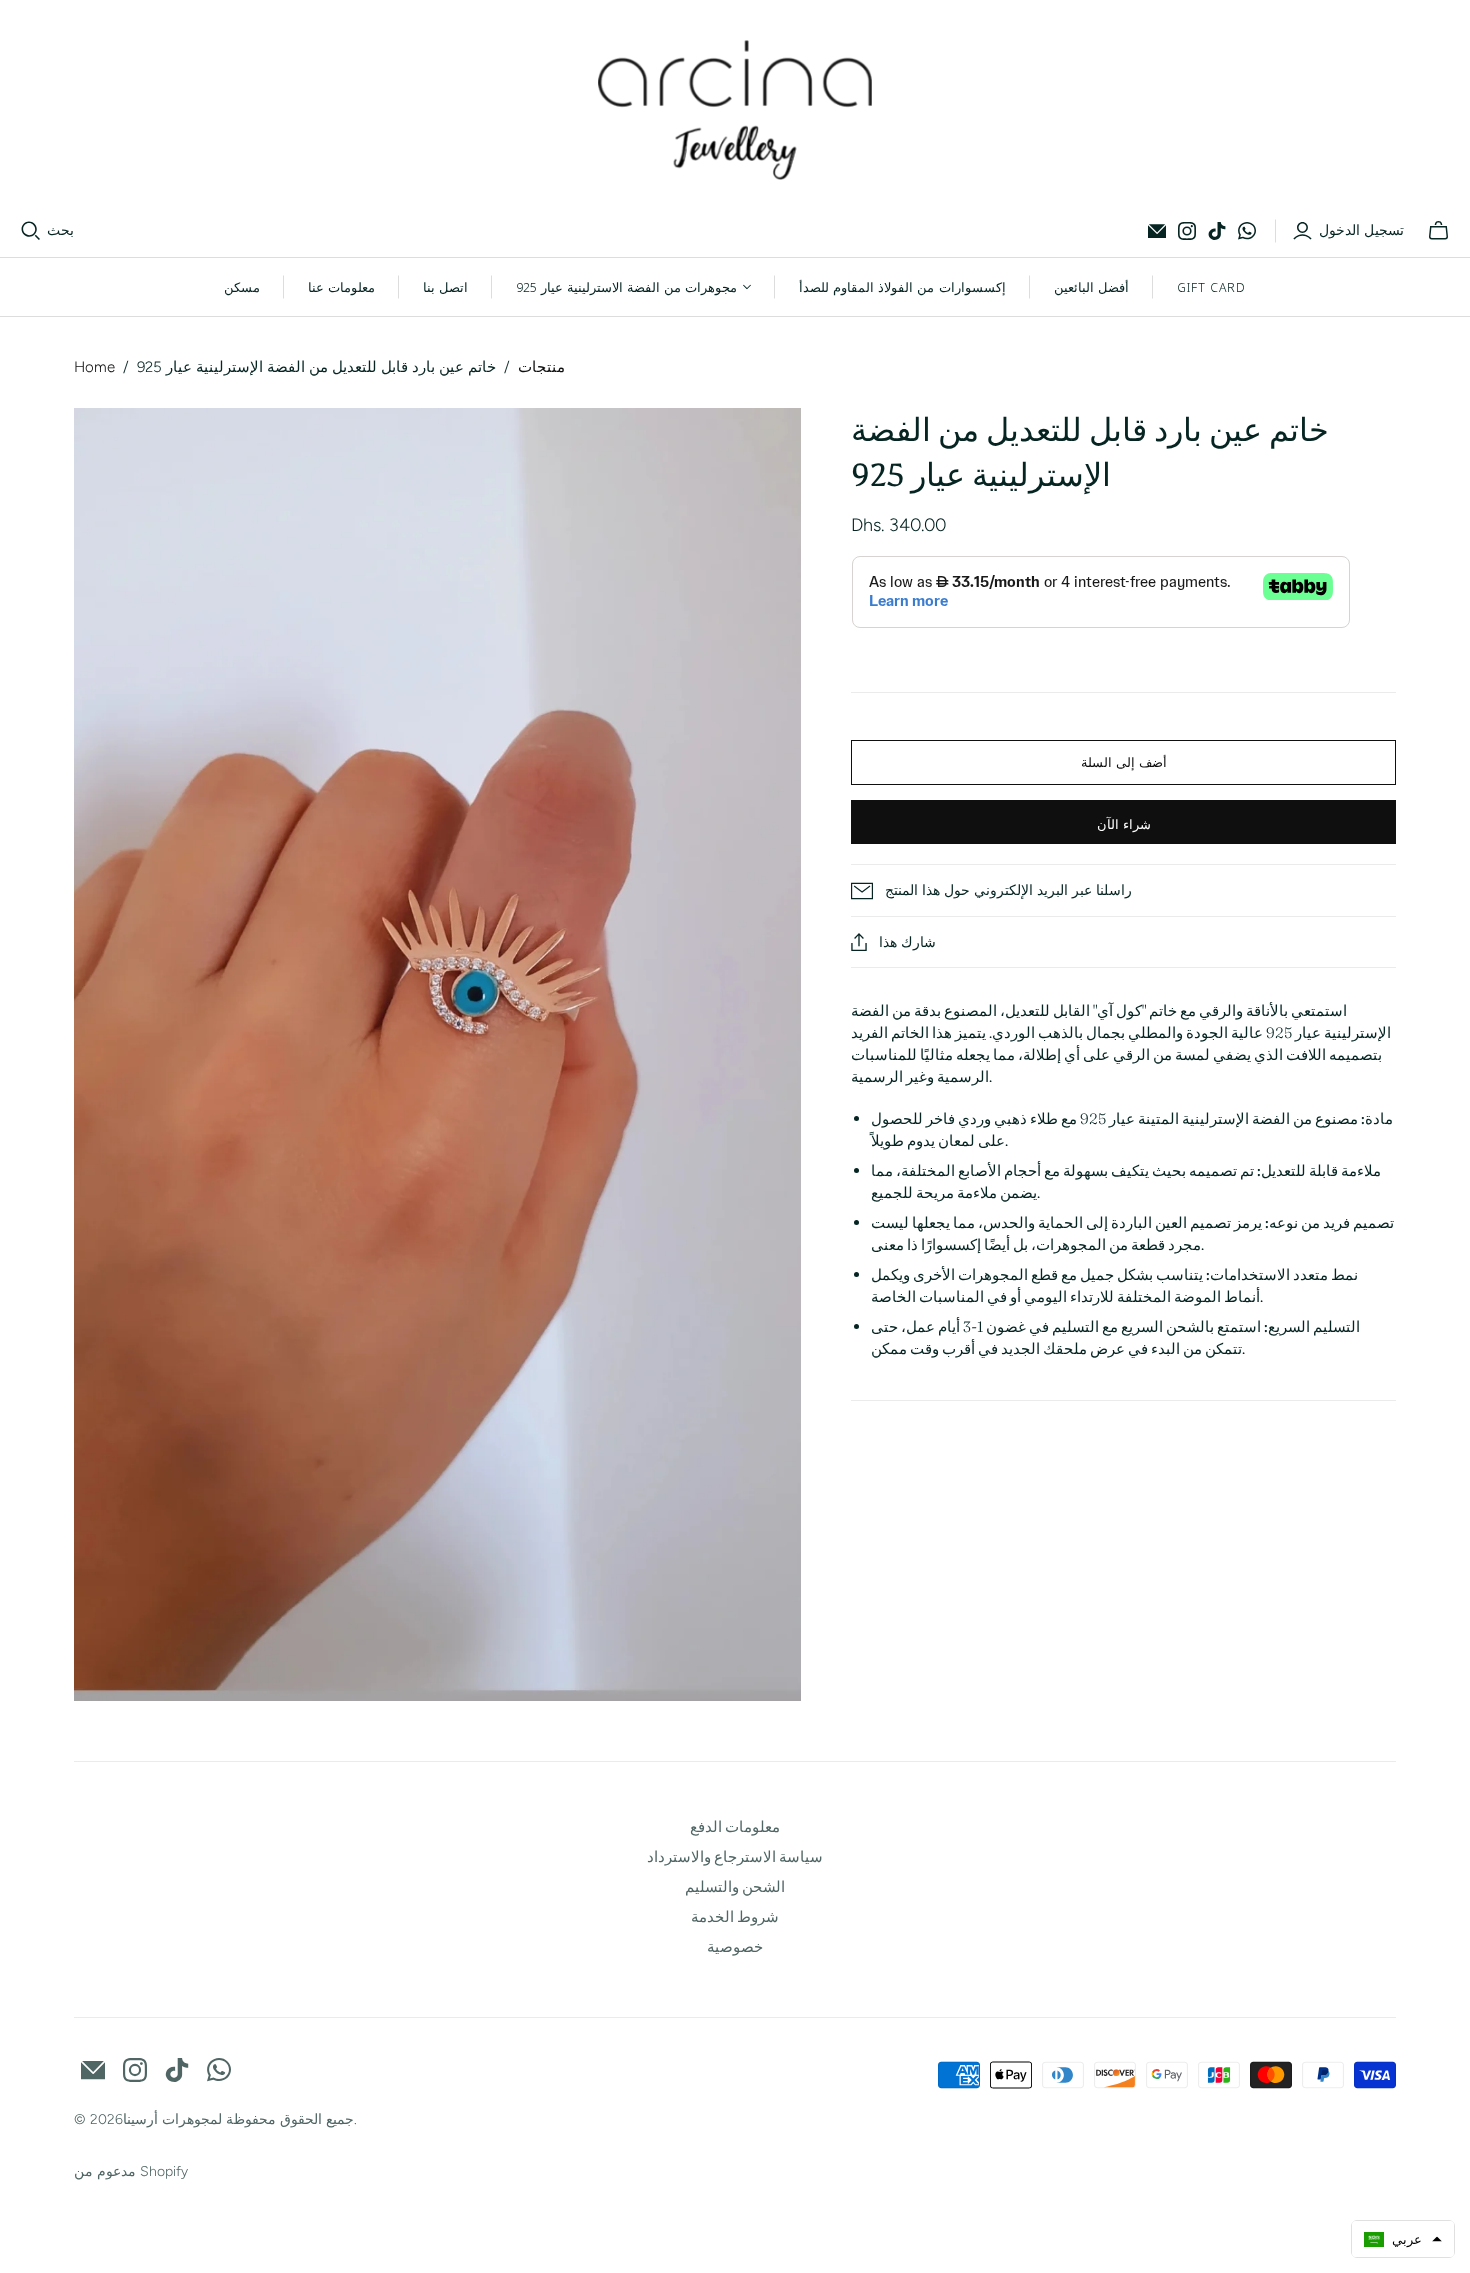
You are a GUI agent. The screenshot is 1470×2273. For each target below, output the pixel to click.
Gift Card (1211, 287)
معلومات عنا (341, 287)
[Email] (1157, 231)
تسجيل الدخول (1361, 230)
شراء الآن (1124, 824)
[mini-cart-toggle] (1438, 231)
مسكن (242, 287)
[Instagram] (1187, 231)
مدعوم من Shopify (131, 2171)
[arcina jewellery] (735, 110)
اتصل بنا (445, 287)
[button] (1403, 2239)
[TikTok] (1217, 231)
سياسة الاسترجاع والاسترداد (735, 1856)
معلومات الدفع (735, 1826)
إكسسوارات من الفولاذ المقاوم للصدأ (902, 287)
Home (94, 367)
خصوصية (735, 1946)
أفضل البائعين (1091, 287)
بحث (60, 230)
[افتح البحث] (31, 231)
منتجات (541, 367)
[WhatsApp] (1247, 231)
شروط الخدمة (735, 1916)
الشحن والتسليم (735, 1886)
